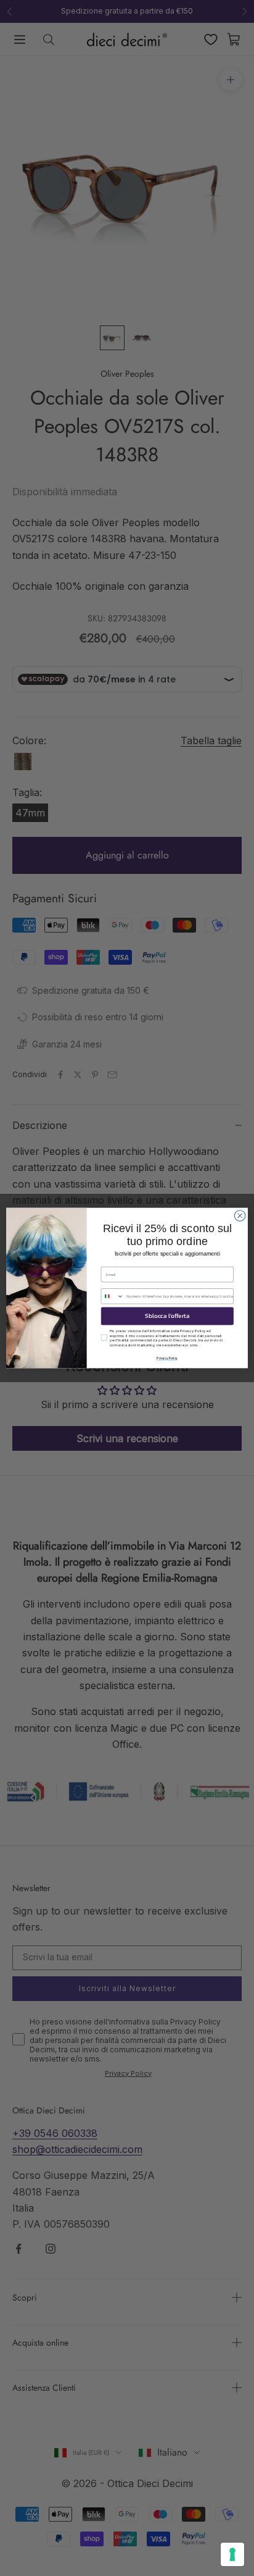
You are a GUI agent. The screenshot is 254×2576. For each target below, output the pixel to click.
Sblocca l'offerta (167, 1316)
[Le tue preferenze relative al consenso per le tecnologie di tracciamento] (232, 2554)
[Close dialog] (240, 1216)
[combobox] (112, 1296)
